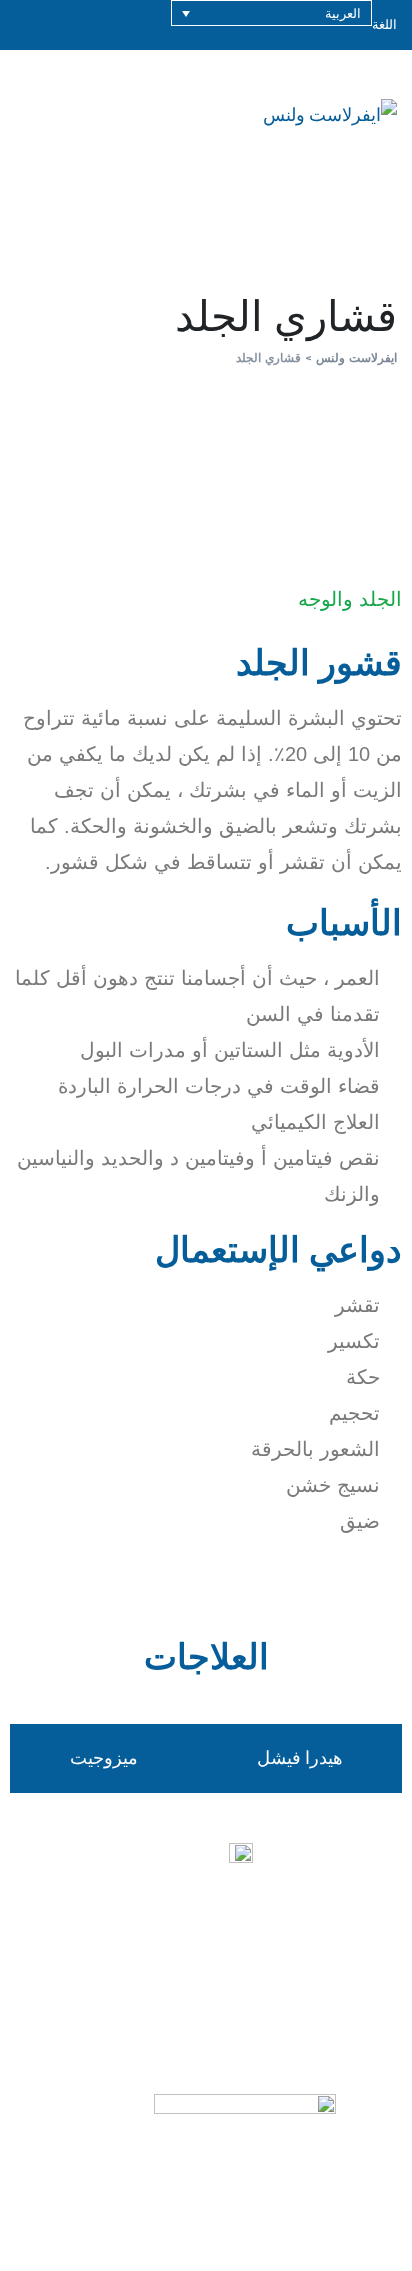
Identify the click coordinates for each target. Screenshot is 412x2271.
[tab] (299, 1758)
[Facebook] (124, 1999)
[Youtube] (179, 1999)
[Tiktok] (289, 1999)
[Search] (323, 115)
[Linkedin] (69, 1999)
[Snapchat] (344, 1999)
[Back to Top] (369, 2238)
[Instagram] (234, 1999)
